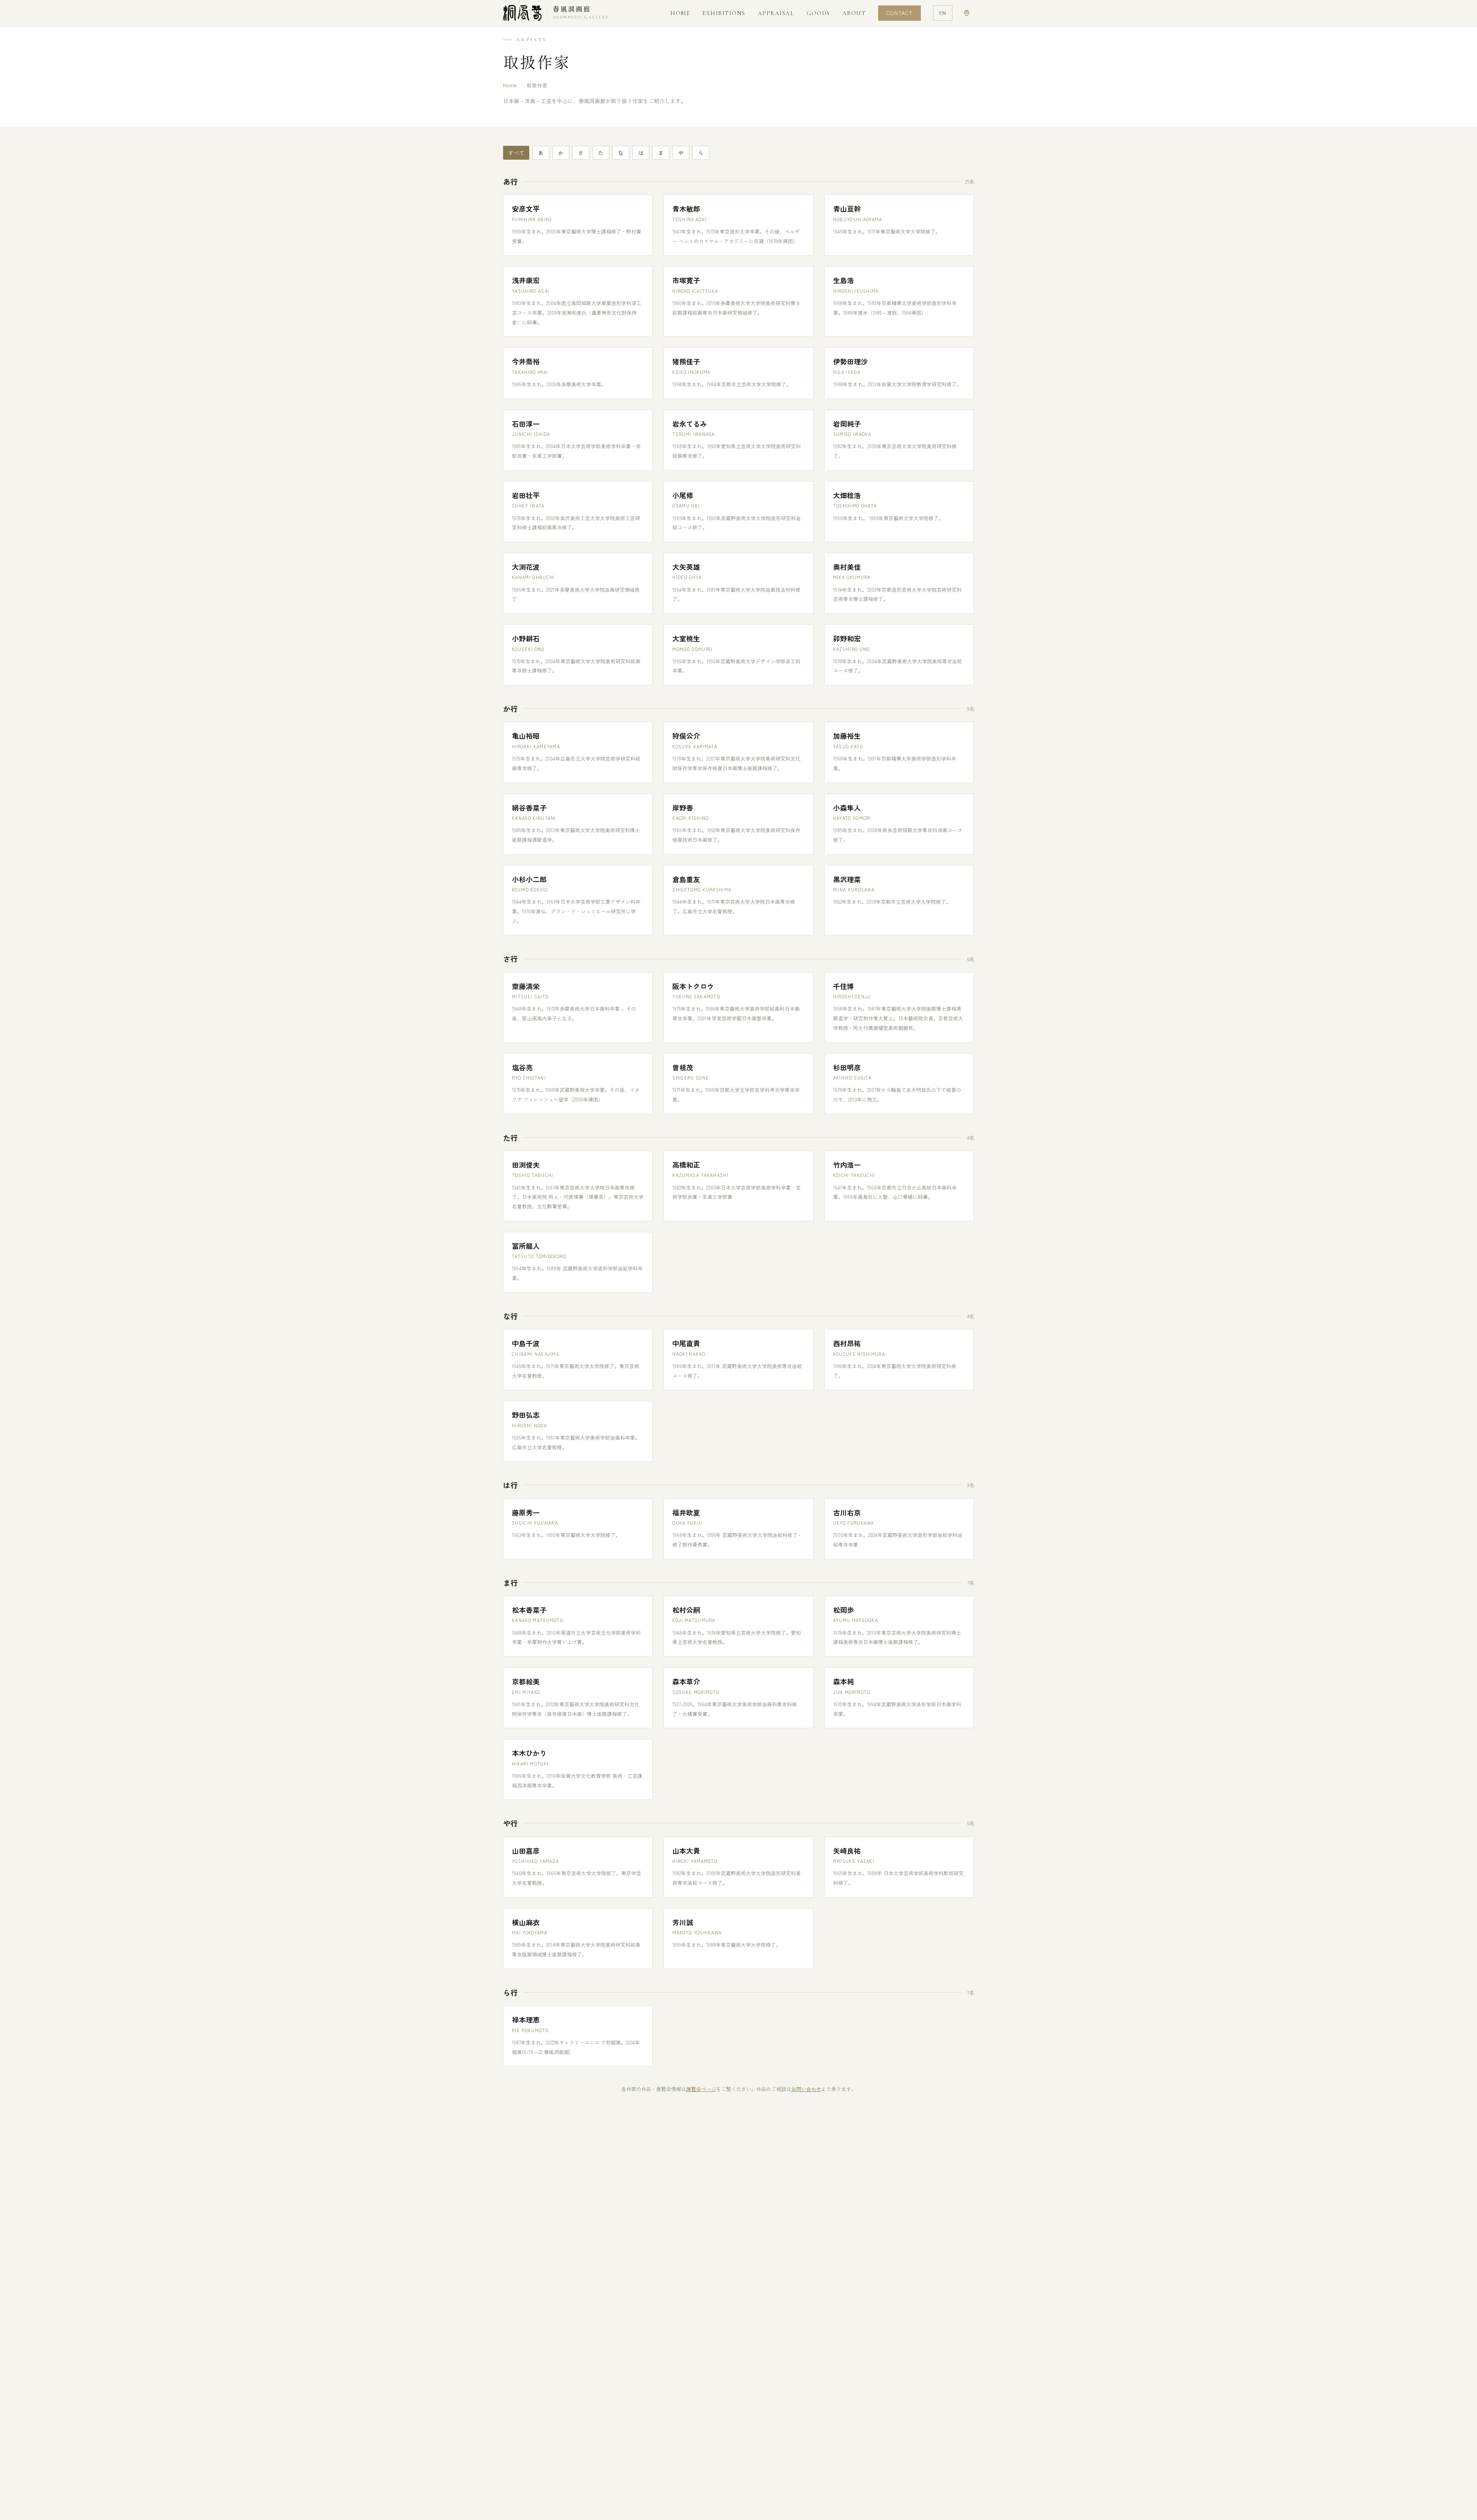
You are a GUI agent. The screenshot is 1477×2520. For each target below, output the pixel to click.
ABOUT (854, 13)
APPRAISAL (776, 13)
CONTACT (899, 13)
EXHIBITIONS (724, 13)
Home (510, 85)
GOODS (818, 13)
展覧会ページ (701, 2089)
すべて (516, 153)
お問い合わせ (806, 2089)
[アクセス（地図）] (967, 13)
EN (943, 13)
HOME (680, 13)
